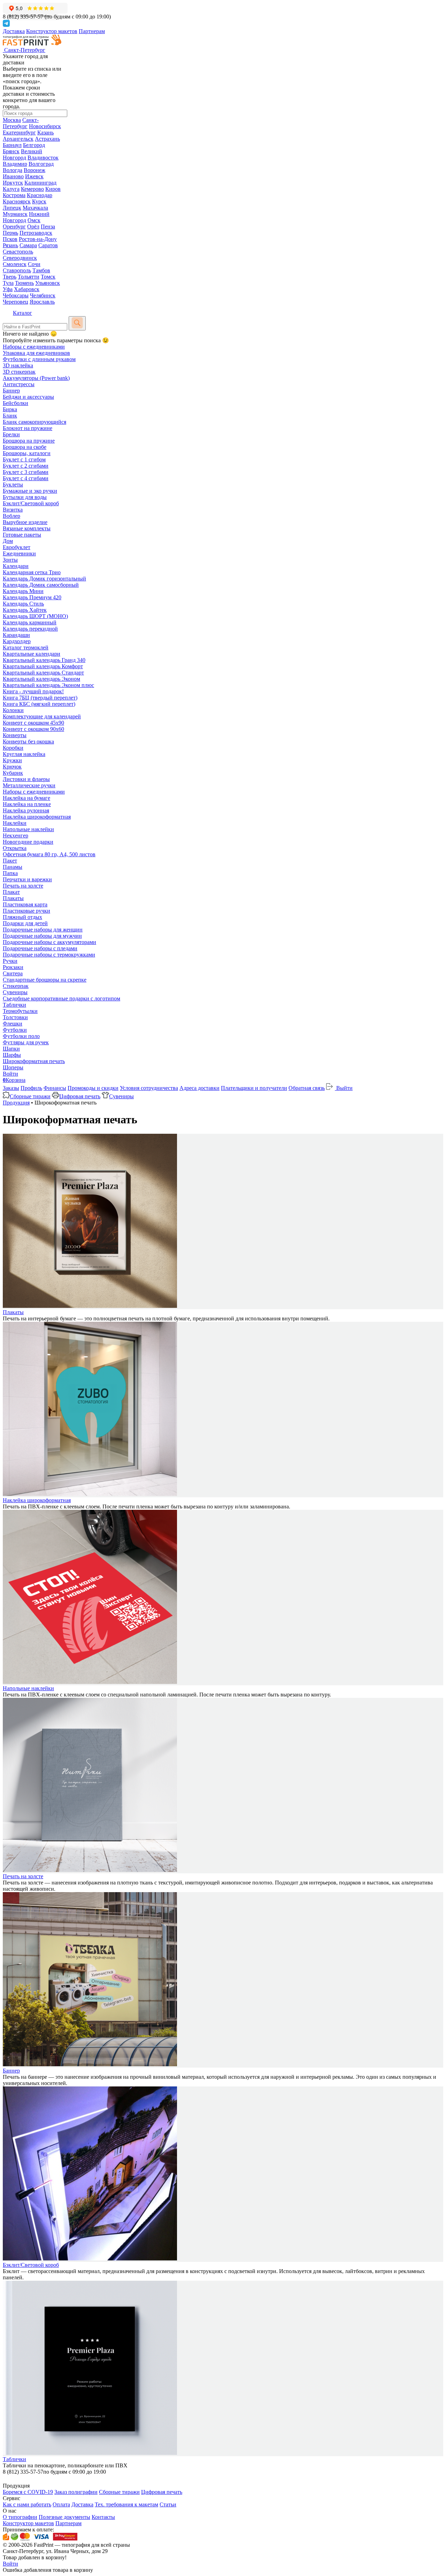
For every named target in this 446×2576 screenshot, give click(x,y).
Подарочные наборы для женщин (43, 930)
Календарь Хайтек (25, 610)
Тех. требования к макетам (126, 2504)
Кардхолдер (17, 641)
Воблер (11, 516)
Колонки (13, 710)
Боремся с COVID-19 (28, 2492)
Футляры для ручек (26, 1042)
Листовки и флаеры (26, 779)
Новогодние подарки (28, 842)
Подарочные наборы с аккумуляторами (49, 942)
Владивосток (43, 158)
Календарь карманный (30, 622)
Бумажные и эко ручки (30, 491)
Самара (28, 245)
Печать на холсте (23, 886)
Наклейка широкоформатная (37, 817)
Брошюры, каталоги (27, 453)
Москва (12, 120)
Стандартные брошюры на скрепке (45, 980)
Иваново (13, 176)
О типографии (20, 2517)
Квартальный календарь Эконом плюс (48, 685)
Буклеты (13, 485)
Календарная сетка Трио (32, 572)
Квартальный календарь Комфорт (43, 666)
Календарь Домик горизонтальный (44, 579)
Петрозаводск (36, 233)
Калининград (40, 183)
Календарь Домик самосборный (41, 585)
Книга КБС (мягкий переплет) (39, 704)
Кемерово (32, 189)
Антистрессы (19, 384)
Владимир (15, 164)
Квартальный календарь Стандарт (43, 673)
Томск (48, 277)
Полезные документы (64, 2517)
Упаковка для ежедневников (36, 353)
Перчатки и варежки (27, 879)
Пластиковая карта (25, 904)
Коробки (13, 748)
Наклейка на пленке (27, 804)
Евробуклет (17, 547)
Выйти (344, 1088)
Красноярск (17, 201)
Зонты (10, 560)
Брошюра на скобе (25, 447)
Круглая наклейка (24, 754)
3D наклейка (18, 365)
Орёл (33, 227)
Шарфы (12, 1055)
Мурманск (15, 214)
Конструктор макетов (52, 31)
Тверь (10, 277)
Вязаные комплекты (27, 528)
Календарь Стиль (23, 604)
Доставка (14, 31)
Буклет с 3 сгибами (26, 472)
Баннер (11, 391)
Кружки (12, 760)
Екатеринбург (19, 132)
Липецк (12, 208)
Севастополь (18, 252)
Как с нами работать (27, 2504)
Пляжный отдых (22, 917)
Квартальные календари (32, 654)
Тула (8, 283)
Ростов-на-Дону (38, 239)
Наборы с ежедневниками (34, 347)
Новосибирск (45, 126)
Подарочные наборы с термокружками (49, 955)
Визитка (13, 510)
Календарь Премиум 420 (32, 597)
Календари (16, 566)
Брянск (11, 151)
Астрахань (47, 139)
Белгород (34, 145)
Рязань (10, 245)
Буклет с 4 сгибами (26, 478)
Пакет (10, 861)
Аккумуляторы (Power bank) (36, 378)
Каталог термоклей (26, 647)
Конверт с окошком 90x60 (33, 729)
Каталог (22, 313)
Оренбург (14, 227)
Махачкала (35, 208)
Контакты (103, 2517)
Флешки (13, 1024)
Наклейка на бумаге (26, 798)
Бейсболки (16, 403)
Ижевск (34, 176)
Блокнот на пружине (28, 428)
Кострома (14, 195)
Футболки (15, 1030)
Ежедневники (19, 553)
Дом (8, 541)
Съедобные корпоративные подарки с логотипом (61, 998)
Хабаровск (27, 289)
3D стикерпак (19, 372)
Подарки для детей (25, 923)
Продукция (16, 1103)
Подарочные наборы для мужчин (42, 936)
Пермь (10, 233)
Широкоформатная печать (34, 1061)
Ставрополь (17, 270)
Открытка (15, 848)
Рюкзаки (13, 967)
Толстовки (15, 1017)
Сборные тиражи (30, 1096)
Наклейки (15, 823)
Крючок (12, 767)
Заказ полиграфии (76, 2492)
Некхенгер (16, 836)
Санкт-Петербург (21, 123)
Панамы (13, 867)
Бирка (10, 409)
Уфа (8, 289)
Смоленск (15, 264)
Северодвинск (20, 258)
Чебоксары (16, 295)
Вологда (13, 170)
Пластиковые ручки (26, 911)
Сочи (34, 264)
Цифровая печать (80, 1096)
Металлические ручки (29, 785)
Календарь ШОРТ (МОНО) (35, 616)
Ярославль (42, 302)
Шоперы (13, 1067)
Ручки (10, 961)
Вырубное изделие (25, 522)
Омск (34, 220)
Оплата (61, 2504)
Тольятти (29, 277)
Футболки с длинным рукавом (39, 359)
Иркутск (13, 183)
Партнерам (92, 31)
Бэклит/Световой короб (31, 503)
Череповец (16, 302)
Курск (39, 201)
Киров (53, 189)
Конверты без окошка (28, 741)
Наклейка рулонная (26, 810)
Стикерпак (16, 986)
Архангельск (18, 139)
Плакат (11, 892)
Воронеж (34, 170)
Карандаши (16, 635)
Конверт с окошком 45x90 (33, 723)
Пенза (48, 227)
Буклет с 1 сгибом (24, 459)
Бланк (10, 416)
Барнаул (12, 145)
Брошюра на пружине (29, 441)
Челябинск (43, 295)
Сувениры (15, 992)
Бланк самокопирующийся (34, 422)
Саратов (48, 245)
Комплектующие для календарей (42, 716)
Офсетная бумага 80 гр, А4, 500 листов (49, 854)
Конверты (15, 735)
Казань (45, 132)
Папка (10, 873)
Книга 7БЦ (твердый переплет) (40, 698)
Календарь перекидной (30, 629)
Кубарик (13, 773)
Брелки (11, 434)
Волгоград (41, 164)
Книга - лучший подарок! (33, 691)
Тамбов (41, 270)
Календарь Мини (23, 591)
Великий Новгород (22, 154)
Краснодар (40, 195)
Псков (10, 239)
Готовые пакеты (22, 535)
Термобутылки (20, 1011)
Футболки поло (21, 1036)
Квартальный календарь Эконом (41, 679)
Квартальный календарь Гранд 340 (44, 660)
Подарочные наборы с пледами (40, 948)
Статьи (168, 2504)
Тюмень (24, 283)
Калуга (11, 189)
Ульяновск (48, 283)
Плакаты (13, 898)
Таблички (14, 1005)
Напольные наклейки (28, 829)
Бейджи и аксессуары (28, 397)
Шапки (11, 1049)
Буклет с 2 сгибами (26, 466)
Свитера (13, 973)
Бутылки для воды (25, 497)
